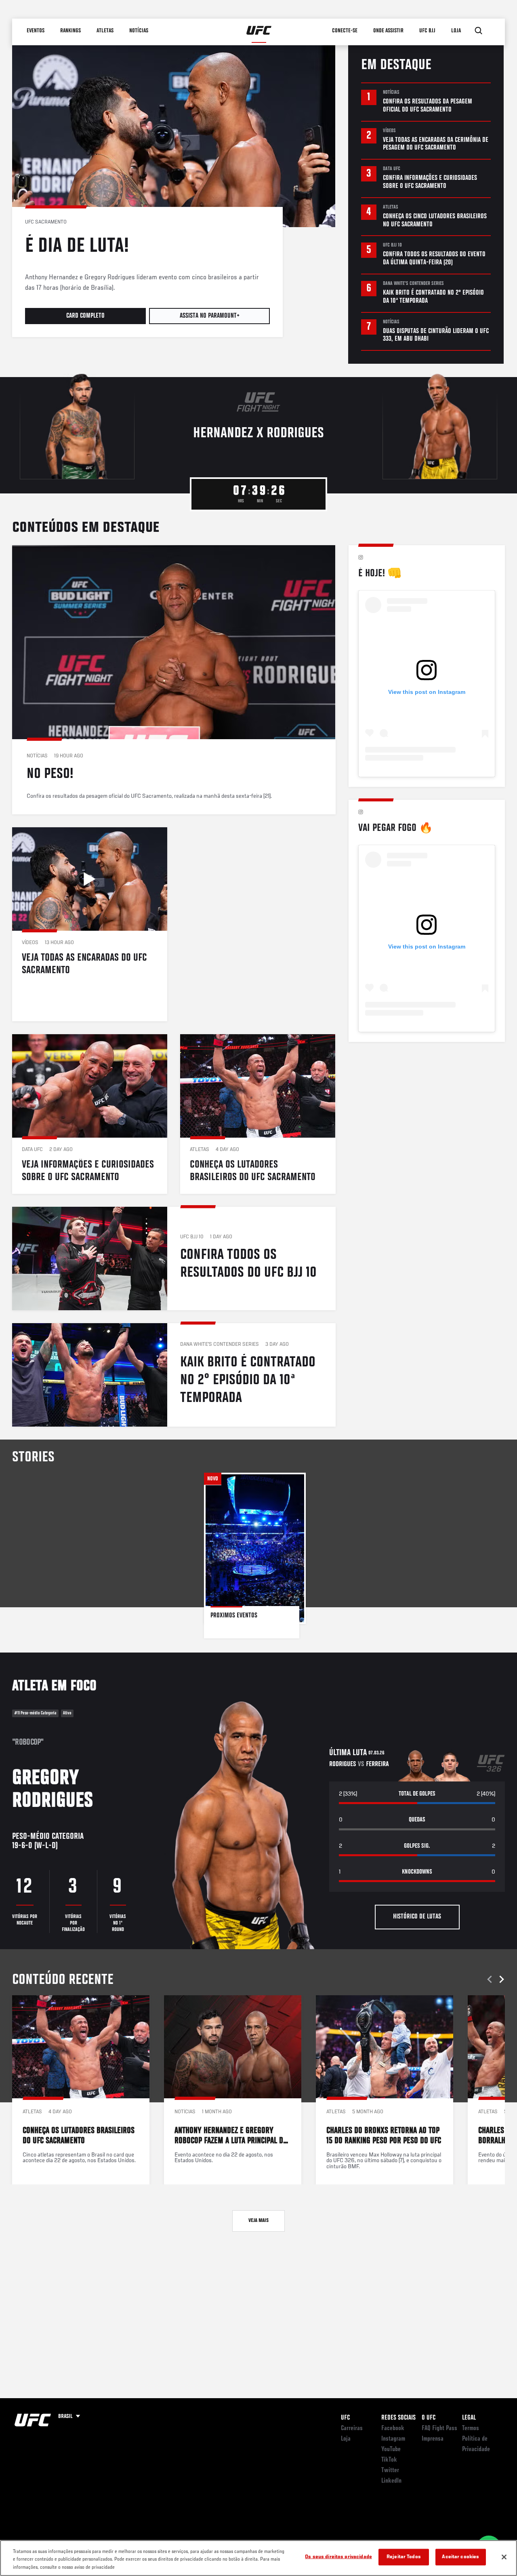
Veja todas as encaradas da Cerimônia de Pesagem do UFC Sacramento (436, 144)
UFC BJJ (427, 31)
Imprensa (433, 2439)
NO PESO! (174, 680)
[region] (258, 2558)
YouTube (391, 2450)
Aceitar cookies (460, 2557)
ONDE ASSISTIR (388, 31)
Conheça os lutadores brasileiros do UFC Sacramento (258, 1114)
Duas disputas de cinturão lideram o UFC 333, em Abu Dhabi (436, 335)
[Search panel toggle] (479, 31)
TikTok (389, 2460)
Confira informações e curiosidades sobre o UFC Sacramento (430, 182)
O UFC (429, 2418)
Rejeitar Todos (404, 2557)
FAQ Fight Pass (439, 2428)
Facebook (393, 2428)
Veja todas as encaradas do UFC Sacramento (90, 924)
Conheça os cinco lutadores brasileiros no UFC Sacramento (435, 221)
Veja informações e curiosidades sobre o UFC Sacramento (90, 1114)
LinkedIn (391, 2481)
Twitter (390, 2471)
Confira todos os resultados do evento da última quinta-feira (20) (434, 259)
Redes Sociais (398, 2418)
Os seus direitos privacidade (338, 2557)
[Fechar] (504, 2557)
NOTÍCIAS (139, 31)
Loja (346, 2439)
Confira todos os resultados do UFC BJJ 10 (174, 1258)
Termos (471, 2428)
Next (500, 1979)
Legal (469, 2418)
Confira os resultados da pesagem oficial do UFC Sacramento (428, 106)
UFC (345, 2418)
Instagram (393, 2439)
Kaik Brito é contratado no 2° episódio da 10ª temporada (433, 297)
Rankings (70, 31)
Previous (491, 1979)
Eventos (36, 31)
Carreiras (352, 2428)
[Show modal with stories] (255, 1556)
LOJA (456, 31)
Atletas (105, 31)
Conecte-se (345, 31)
